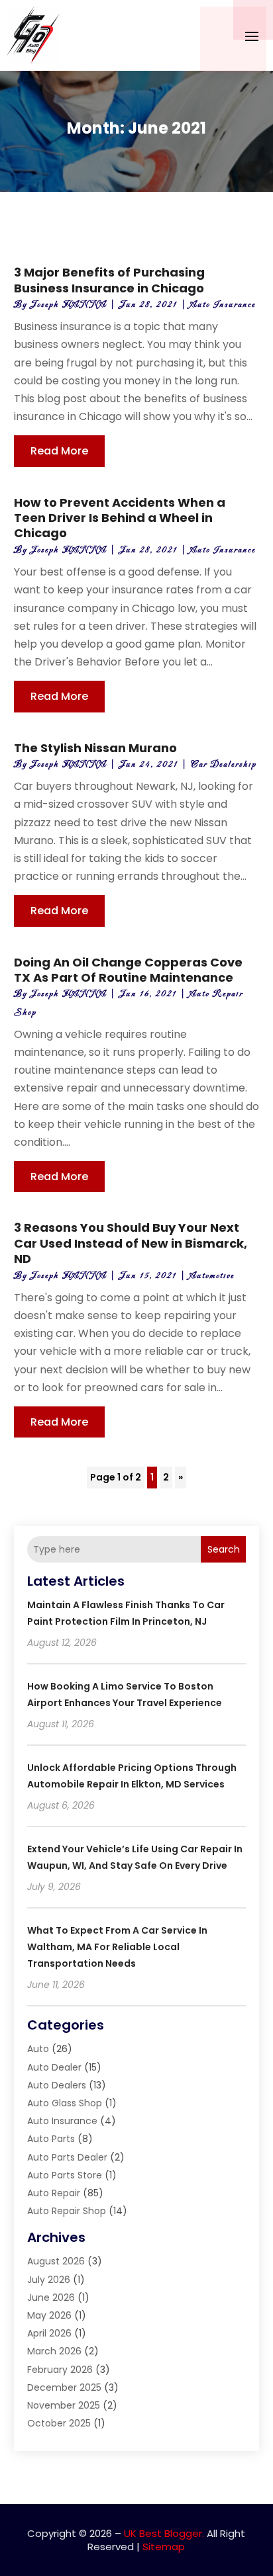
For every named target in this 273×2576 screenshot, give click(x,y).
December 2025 (64, 2387)
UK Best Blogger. (164, 2533)
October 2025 (59, 2423)
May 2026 (49, 2315)
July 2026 (49, 2280)
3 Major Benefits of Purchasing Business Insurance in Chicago (109, 280)
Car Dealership (224, 764)
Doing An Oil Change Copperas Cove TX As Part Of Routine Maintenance (128, 970)
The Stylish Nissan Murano (95, 748)
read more (59, 451)
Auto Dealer (54, 2067)
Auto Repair (54, 2193)
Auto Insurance (223, 305)
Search (224, 1549)
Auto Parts (51, 2139)
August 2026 (56, 2261)
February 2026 (60, 2370)
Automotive (212, 1276)
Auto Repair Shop (67, 2211)
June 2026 (51, 2297)
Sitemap (164, 2547)
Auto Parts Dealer (67, 2157)
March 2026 (54, 2351)
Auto (38, 2049)
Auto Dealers (57, 2085)
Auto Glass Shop (65, 2103)
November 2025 (64, 2405)
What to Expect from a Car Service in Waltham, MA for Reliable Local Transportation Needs (117, 1947)
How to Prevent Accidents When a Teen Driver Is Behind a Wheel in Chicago (120, 518)
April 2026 (49, 2333)
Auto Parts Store (65, 2175)
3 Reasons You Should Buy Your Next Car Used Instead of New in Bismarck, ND (131, 1243)
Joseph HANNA (69, 305)
